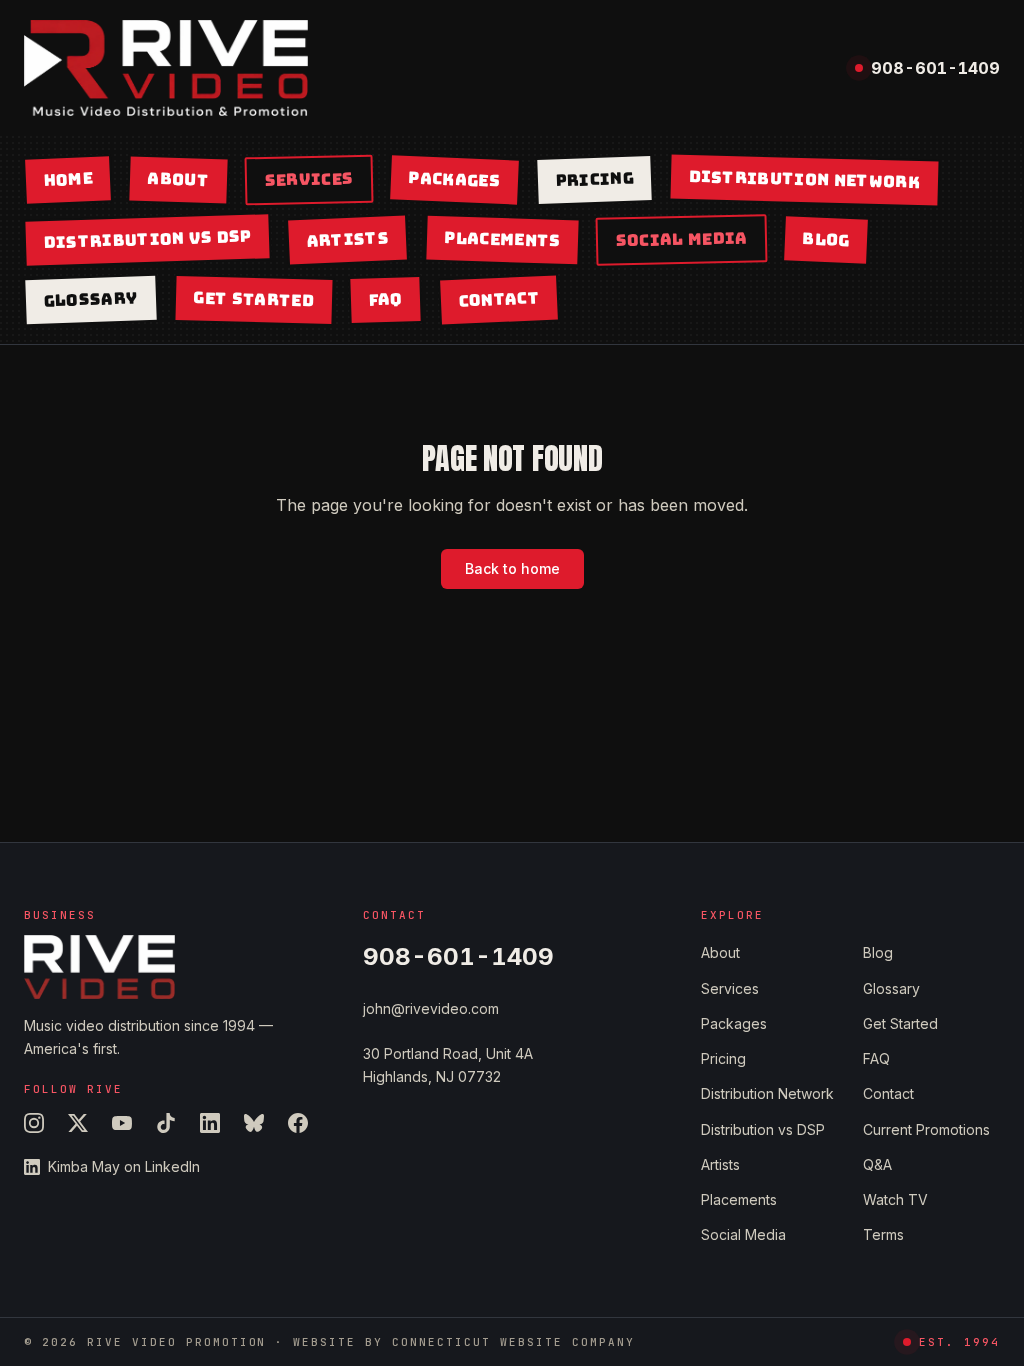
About (179, 179)
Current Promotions (926, 1129)
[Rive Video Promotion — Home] (166, 68)
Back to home (512, 568)
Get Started (253, 299)
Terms (883, 1234)
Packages (454, 179)
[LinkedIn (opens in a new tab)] (210, 1123)
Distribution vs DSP (147, 240)
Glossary (90, 299)
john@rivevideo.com (431, 1008)
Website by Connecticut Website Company (463, 1342)
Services (309, 179)
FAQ (386, 299)
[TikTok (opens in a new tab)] (166, 1123)
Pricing (594, 180)
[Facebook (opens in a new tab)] (298, 1123)
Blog (826, 239)
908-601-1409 (935, 68)
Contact (499, 299)
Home (68, 179)
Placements (502, 239)
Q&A (877, 1164)
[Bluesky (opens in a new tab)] (254, 1123)
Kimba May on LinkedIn (124, 1166)
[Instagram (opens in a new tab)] (34, 1123)
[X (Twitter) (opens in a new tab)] (78, 1123)
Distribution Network (805, 179)
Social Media (681, 240)
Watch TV (895, 1199)
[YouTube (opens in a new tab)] (122, 1123)
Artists (347, 239)
